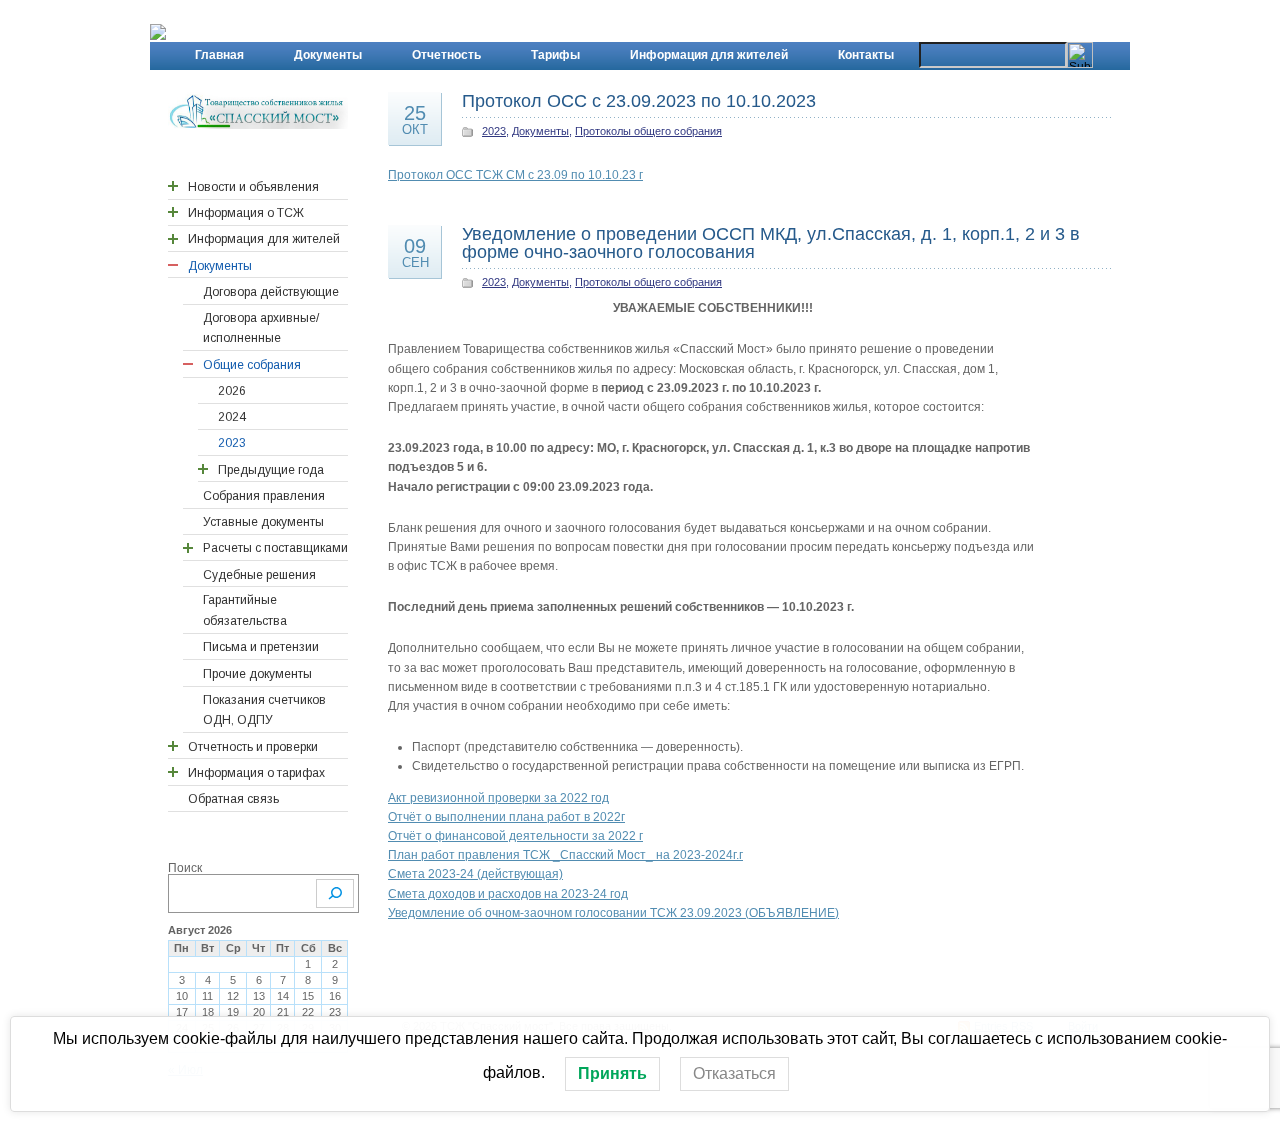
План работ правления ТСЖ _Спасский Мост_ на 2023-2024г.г (565, 855)
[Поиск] (335, 893)
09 (415, 252)
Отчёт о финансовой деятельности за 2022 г (515, 836)
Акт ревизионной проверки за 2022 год (498, 798)
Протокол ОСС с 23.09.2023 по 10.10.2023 (639, 101)
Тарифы (555, 55)
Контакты (866, 55)
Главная (219, 55)
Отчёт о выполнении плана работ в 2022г (506, 817)
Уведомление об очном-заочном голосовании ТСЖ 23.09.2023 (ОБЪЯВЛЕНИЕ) (613, 913)
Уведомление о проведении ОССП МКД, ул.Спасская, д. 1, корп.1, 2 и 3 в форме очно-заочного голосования (771, 243)
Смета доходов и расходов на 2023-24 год (508, 894)
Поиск (185, 868)
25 (415, 119)
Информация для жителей (709, 55)
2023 (494, 131)
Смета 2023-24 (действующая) (475, 874)
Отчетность (446, 55)
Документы (328, 55)
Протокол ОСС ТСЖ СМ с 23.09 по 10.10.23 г (515, 175)
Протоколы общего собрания (648, 131)
